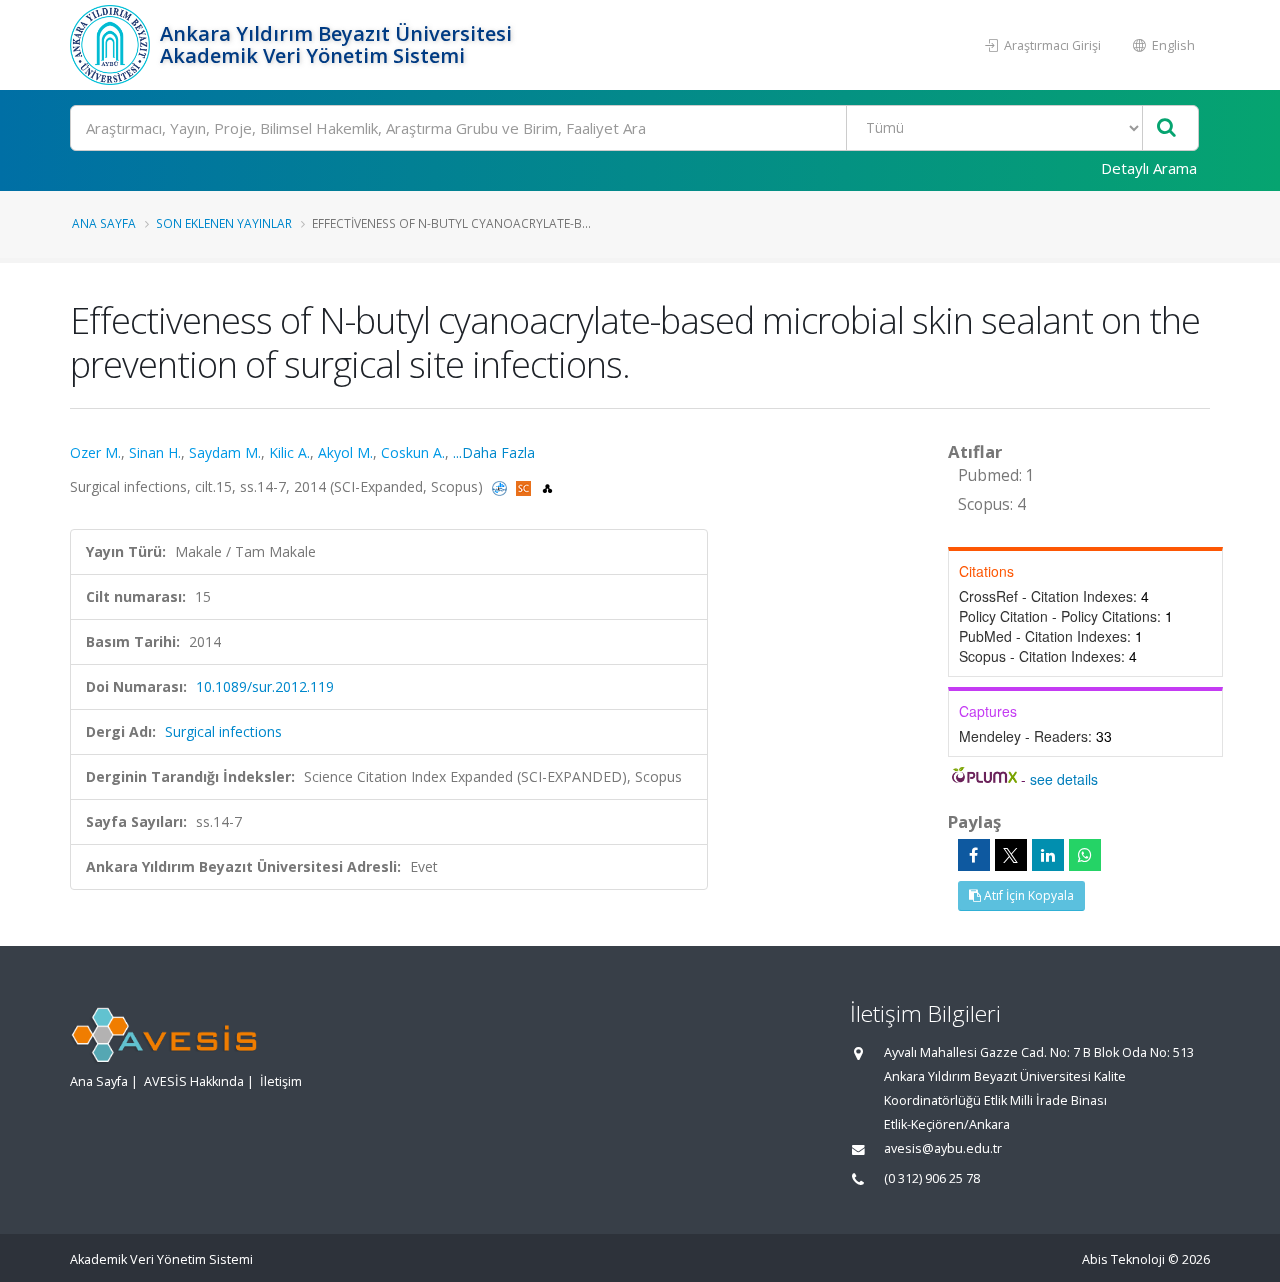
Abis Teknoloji (1123, 1259)
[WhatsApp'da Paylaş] (1085, 855)
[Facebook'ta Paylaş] (974, 855)
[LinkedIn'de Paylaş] (1048, 855)
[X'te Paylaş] (1011, 855)
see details (1064, 779)
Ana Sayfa (104, 223)
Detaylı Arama (1149, 168)
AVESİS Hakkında (194, 1081)
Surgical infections (223, 731)
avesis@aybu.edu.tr (943, 1148)
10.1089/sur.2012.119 (265, 686)
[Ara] (1166, 128)
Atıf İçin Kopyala (1027, 895)
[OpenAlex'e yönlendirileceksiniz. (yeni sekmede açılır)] (547, 486)
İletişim (281, 1081)
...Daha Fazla (494, 452)
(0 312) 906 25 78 (932, 1178)
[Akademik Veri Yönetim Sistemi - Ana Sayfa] (112, 45)
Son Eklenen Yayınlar (224, 223)
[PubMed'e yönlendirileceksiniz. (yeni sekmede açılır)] (501, 486)
